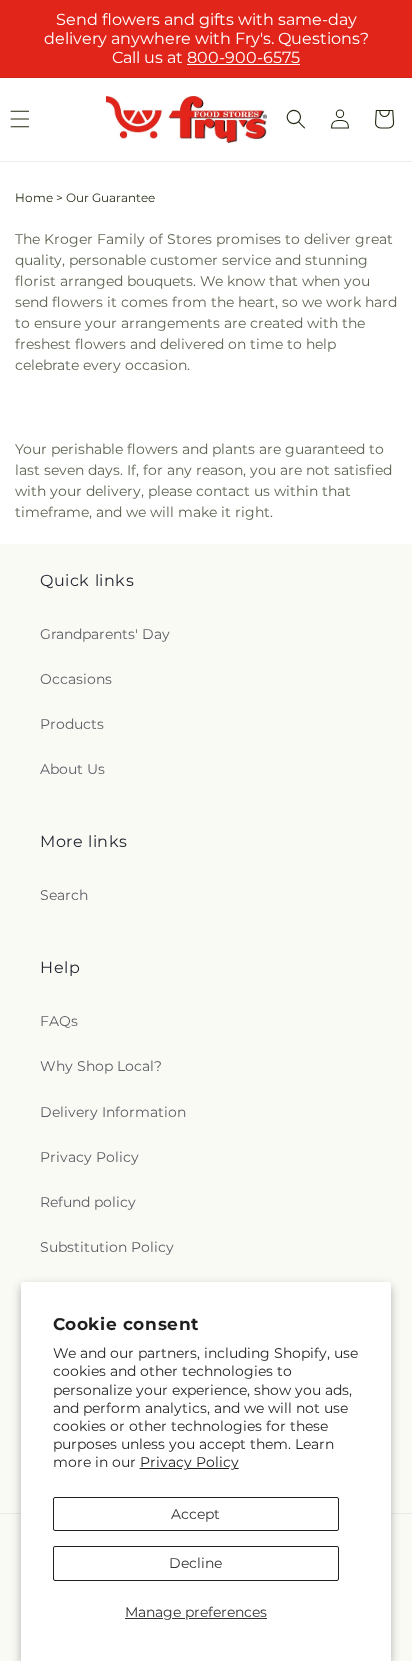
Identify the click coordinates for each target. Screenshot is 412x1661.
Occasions (76, 679)
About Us (72, 769)
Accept (195, 1514)
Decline (195, 1563)
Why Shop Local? (101, 1066)
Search (64, 895)
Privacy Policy (189, 1462)
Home (34, 197)
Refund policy (88, 1202)
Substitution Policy (107, 1247)
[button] (296, 119)
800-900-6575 (243, 57)
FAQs (59, 1021)
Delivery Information (113, 1112)
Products (72, 724)
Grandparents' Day (105, 634)
